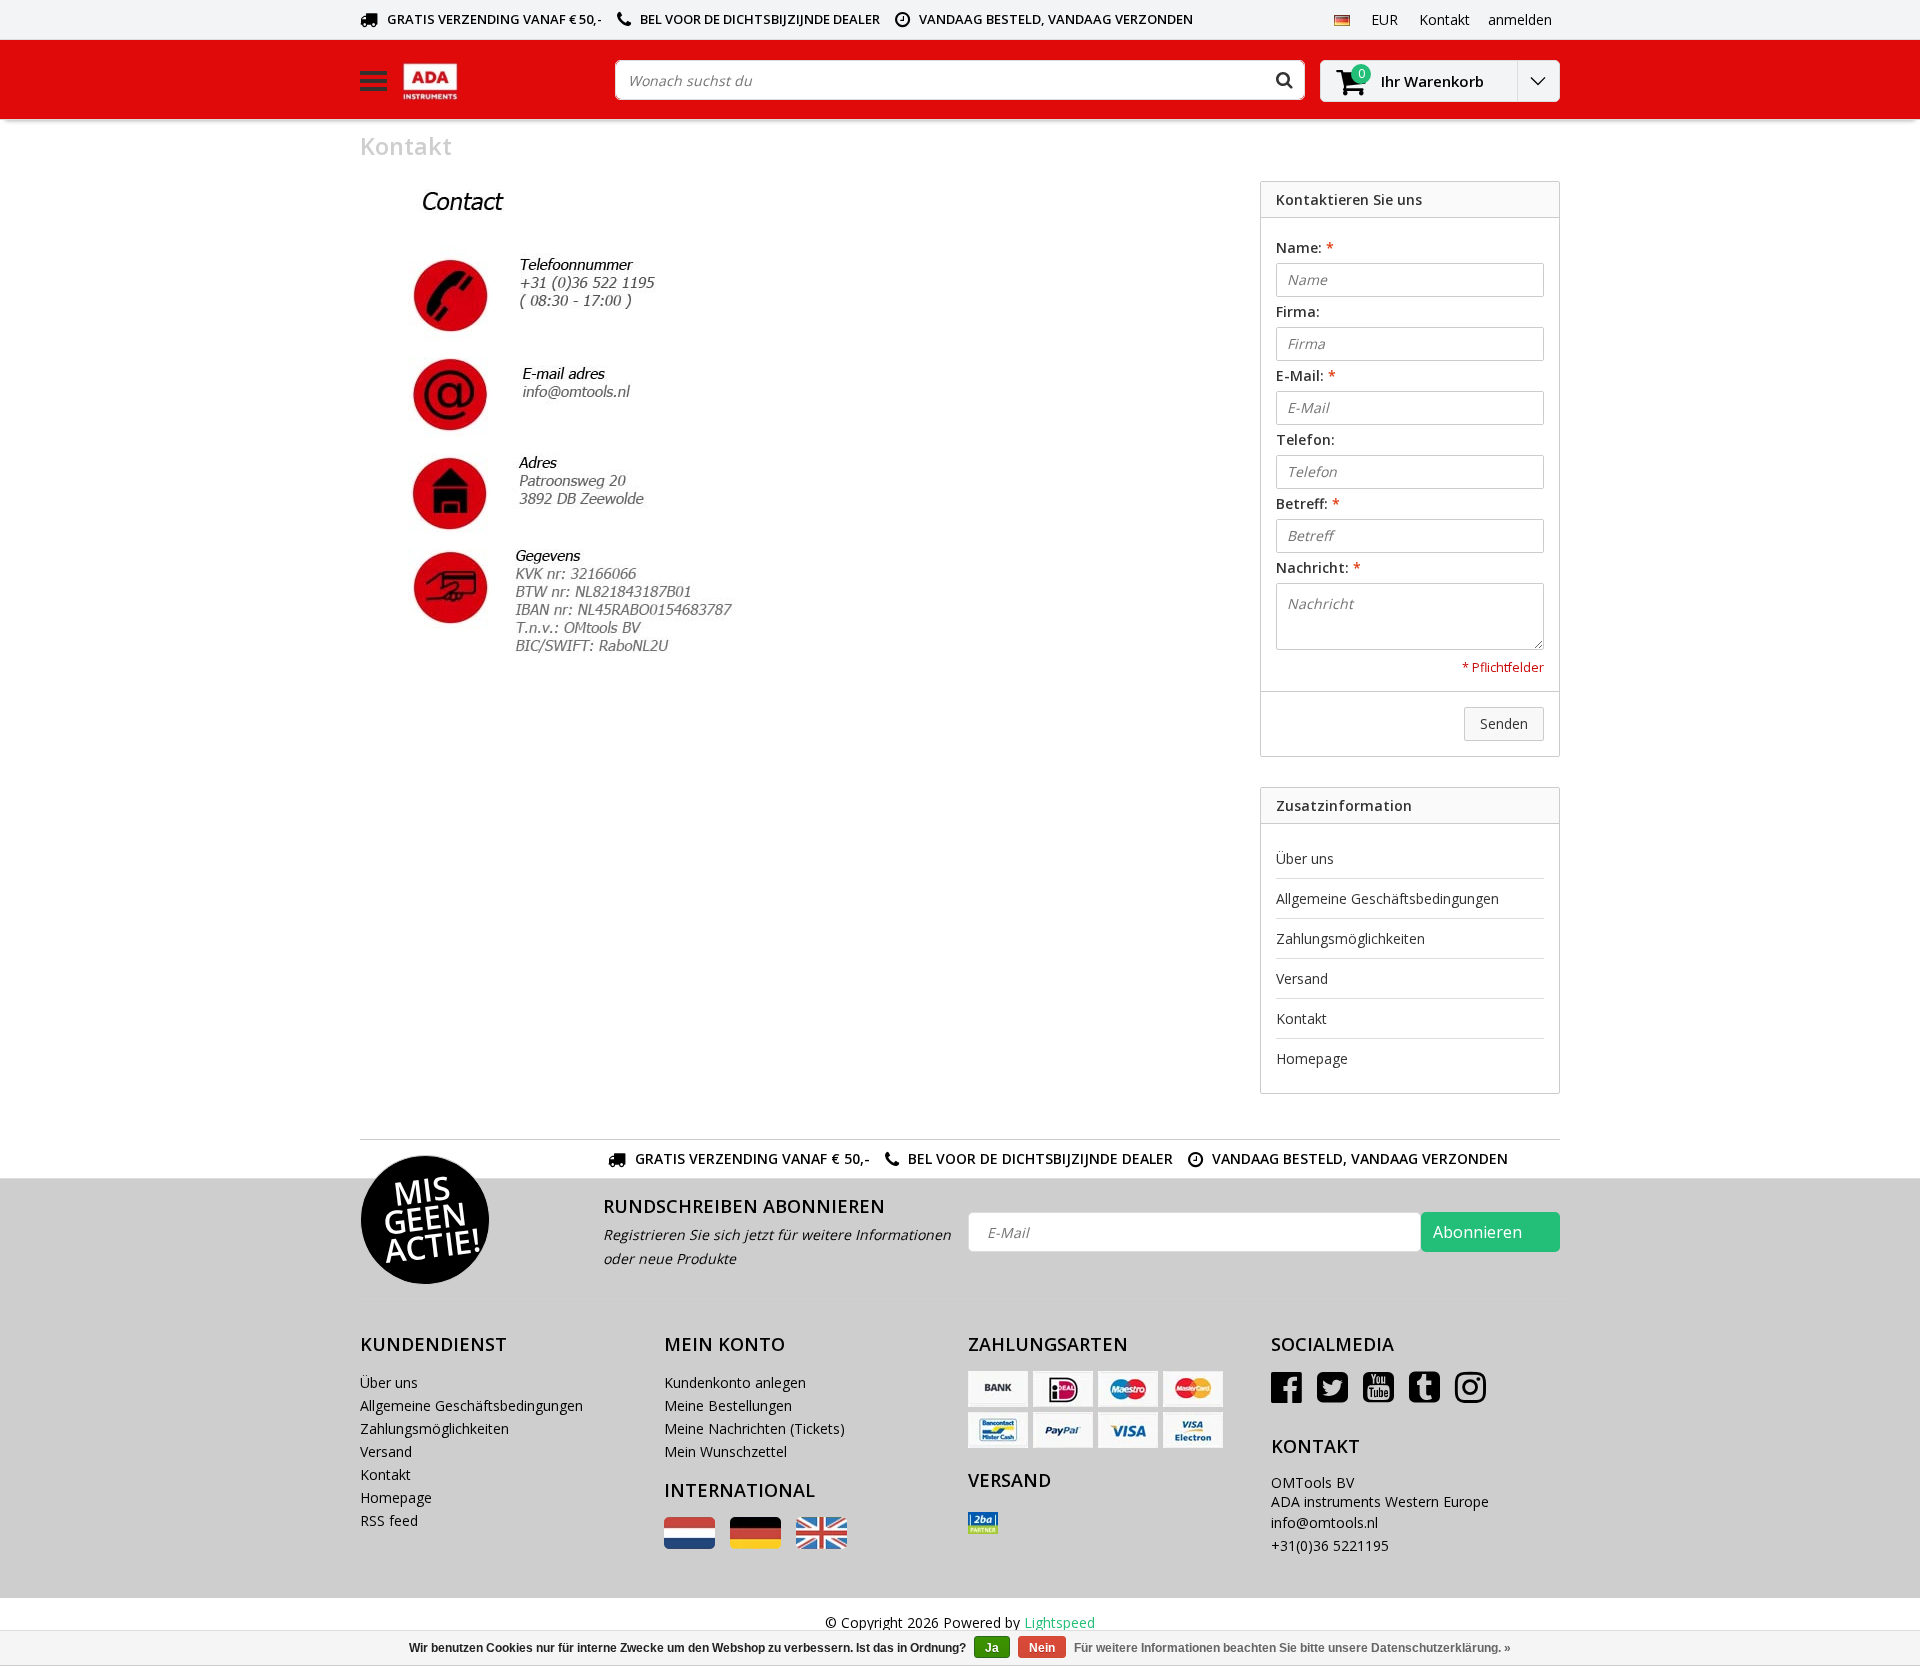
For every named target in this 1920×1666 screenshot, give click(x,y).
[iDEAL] (1063, 1389)
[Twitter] (1332, 1394)
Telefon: (1305, 439)
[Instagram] (1470, 1394)
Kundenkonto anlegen (735, 1382)
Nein (1042, 1648)
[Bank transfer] (998, 1389)
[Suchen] (1284, 80)
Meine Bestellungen (728, 1405)
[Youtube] (1378, 1394)
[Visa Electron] (1193, 1430)
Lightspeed (1059, 1622)
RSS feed (389, 1520)
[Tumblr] (1424, 1394)
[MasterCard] (1193, 1389)
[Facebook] (1286, 1394)
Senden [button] (1504, 723)
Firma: (1298, 311)
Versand (1302, 978)
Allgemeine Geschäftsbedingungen (1387, 898)
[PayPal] (1063, 1430)
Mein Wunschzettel (725, 1451)
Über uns (1305, 858)
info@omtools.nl (1324, 1522)
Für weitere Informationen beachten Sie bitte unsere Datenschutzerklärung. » (1292, 1648)
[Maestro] (1128, 1389)
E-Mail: (1306, 375)
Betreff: (1308, 503)
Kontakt (1301, 1018)
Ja (992, 1648)
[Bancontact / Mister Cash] (998, 1430)
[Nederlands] (689, 1543)
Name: (1305, 247)
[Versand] (983, 1523)
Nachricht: (1318, 567)
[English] (821, 1543)
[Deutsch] (1341, 19)
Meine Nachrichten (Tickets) (754, 1428)
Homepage (1312, 1058)
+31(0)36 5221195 (1330, 1545)
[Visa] (1128, 1430)
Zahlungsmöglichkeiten (1350, 938)
